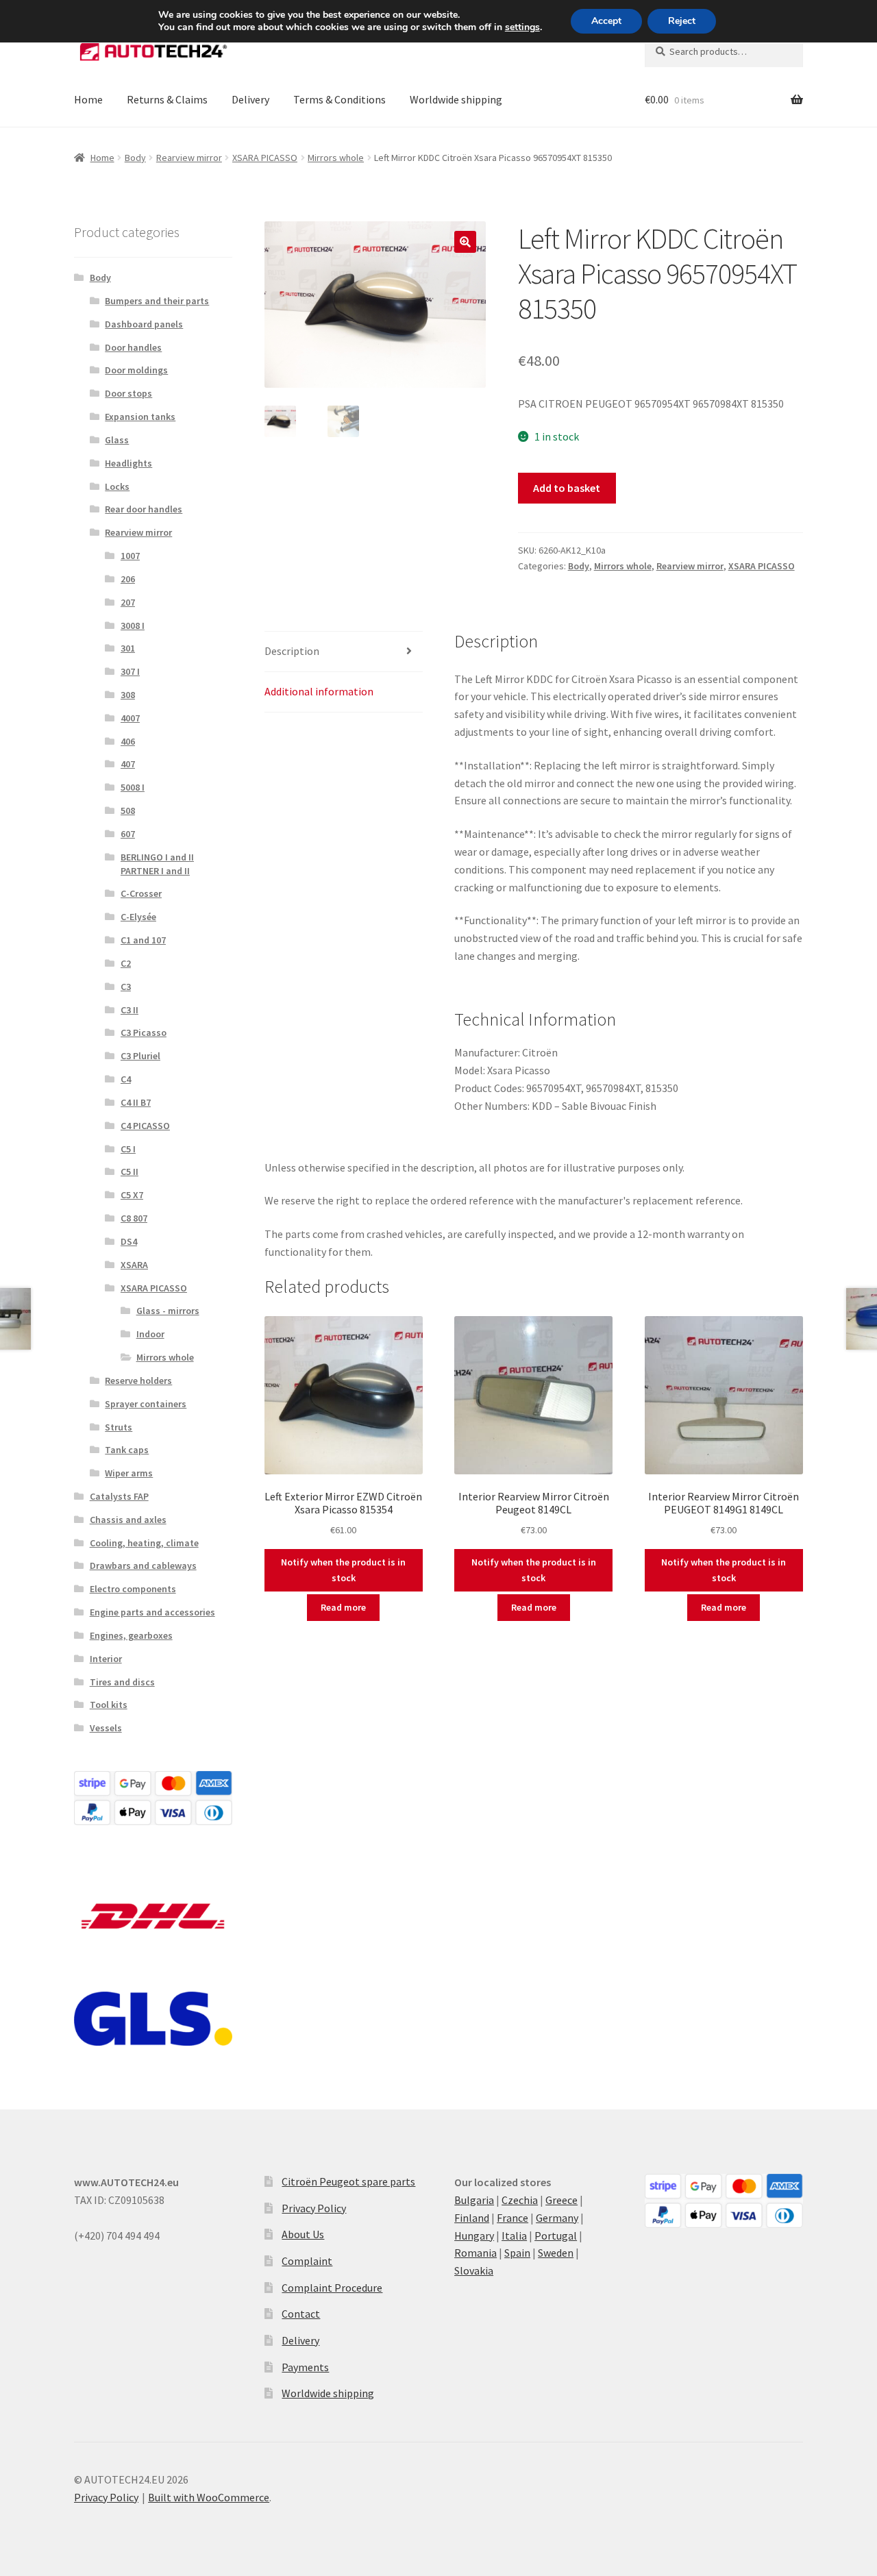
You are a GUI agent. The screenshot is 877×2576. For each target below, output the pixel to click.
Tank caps (127, 1450)
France (512, 2218)
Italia (514, 2236)
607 (128, 834)
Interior (106, 1659)
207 (128, 602)
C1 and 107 (143, 940)
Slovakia (474, 2270)
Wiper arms (129, 1473)
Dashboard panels (144, 324)
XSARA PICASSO (265, 158)
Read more (343, 1607)
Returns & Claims (167, 99)
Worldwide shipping (456, 99)
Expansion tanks (140, 417)
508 (128, 810)
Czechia (520, 2200)
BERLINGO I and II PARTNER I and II (157, 864)
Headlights (128, 463)
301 (128, 648)
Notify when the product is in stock (343, 1570)
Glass (117, 440)
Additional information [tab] (319, 691)
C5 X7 (132, 1195)
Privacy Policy (314, 2208)
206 (128, 579)
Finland (472, 2218)
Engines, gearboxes (131, 1635)
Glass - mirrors (168, 1311)
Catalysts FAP (119, 1496)
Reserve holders (138, 1380)
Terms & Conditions (339, 99)
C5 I (128, 1149)
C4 (126, 1079)
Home (88, 99)
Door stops (128, 393)
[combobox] (724, 51)
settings (522, 27)
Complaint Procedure (332, 2288)
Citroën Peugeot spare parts (348, 2181)
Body (135, 158)
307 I (130, 671)
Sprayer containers (146, 1404)
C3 (126, 987)
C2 (126, 963)
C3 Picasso (144, 1032)
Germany (557, 2218)
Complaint (307, 2261)
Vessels (106, 1728)
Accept (606, 21)
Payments (305, 2367)
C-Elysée (138, 917)
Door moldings (136, 370)
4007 (130, 718)
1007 (130, 556)
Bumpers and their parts (157, 301)
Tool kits (109, 1705)
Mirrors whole (336, 158)
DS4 (129, 1241)
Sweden (556, 2253)
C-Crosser (141, 893)
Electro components (133, 1589)
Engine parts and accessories (152, 1612)
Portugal (556, 2236)
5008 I (133, 787)
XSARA (134, 1265)
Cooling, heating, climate (144, 1543)
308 (128, 695)
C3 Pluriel (140, 1056)
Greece (561, 2200)
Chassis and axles (128, 1520)
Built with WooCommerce (209, 2497)
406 (128, 741)
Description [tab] (292, 651)
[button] (465, 242)
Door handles (133, 347)
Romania (475, 2253)
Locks (117, 486)
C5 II (129, 1172)
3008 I (133, 626)
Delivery (250, 99)
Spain (517, 2253)
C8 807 (134, 1218)
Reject (682, 21)
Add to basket (567, 488)
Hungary (474, 2236)
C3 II (129, 1010)
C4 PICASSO (145, 1126)
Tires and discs (122, 1682)
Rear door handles (144, 509)
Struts (119, 1427)
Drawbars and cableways (143, 1565)
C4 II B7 (136, 1102)
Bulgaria (474, 2200)
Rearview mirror (189, 158)
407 (128, 764)
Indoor (150, 1334)
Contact (301, 2314)
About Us (303, 2234)
